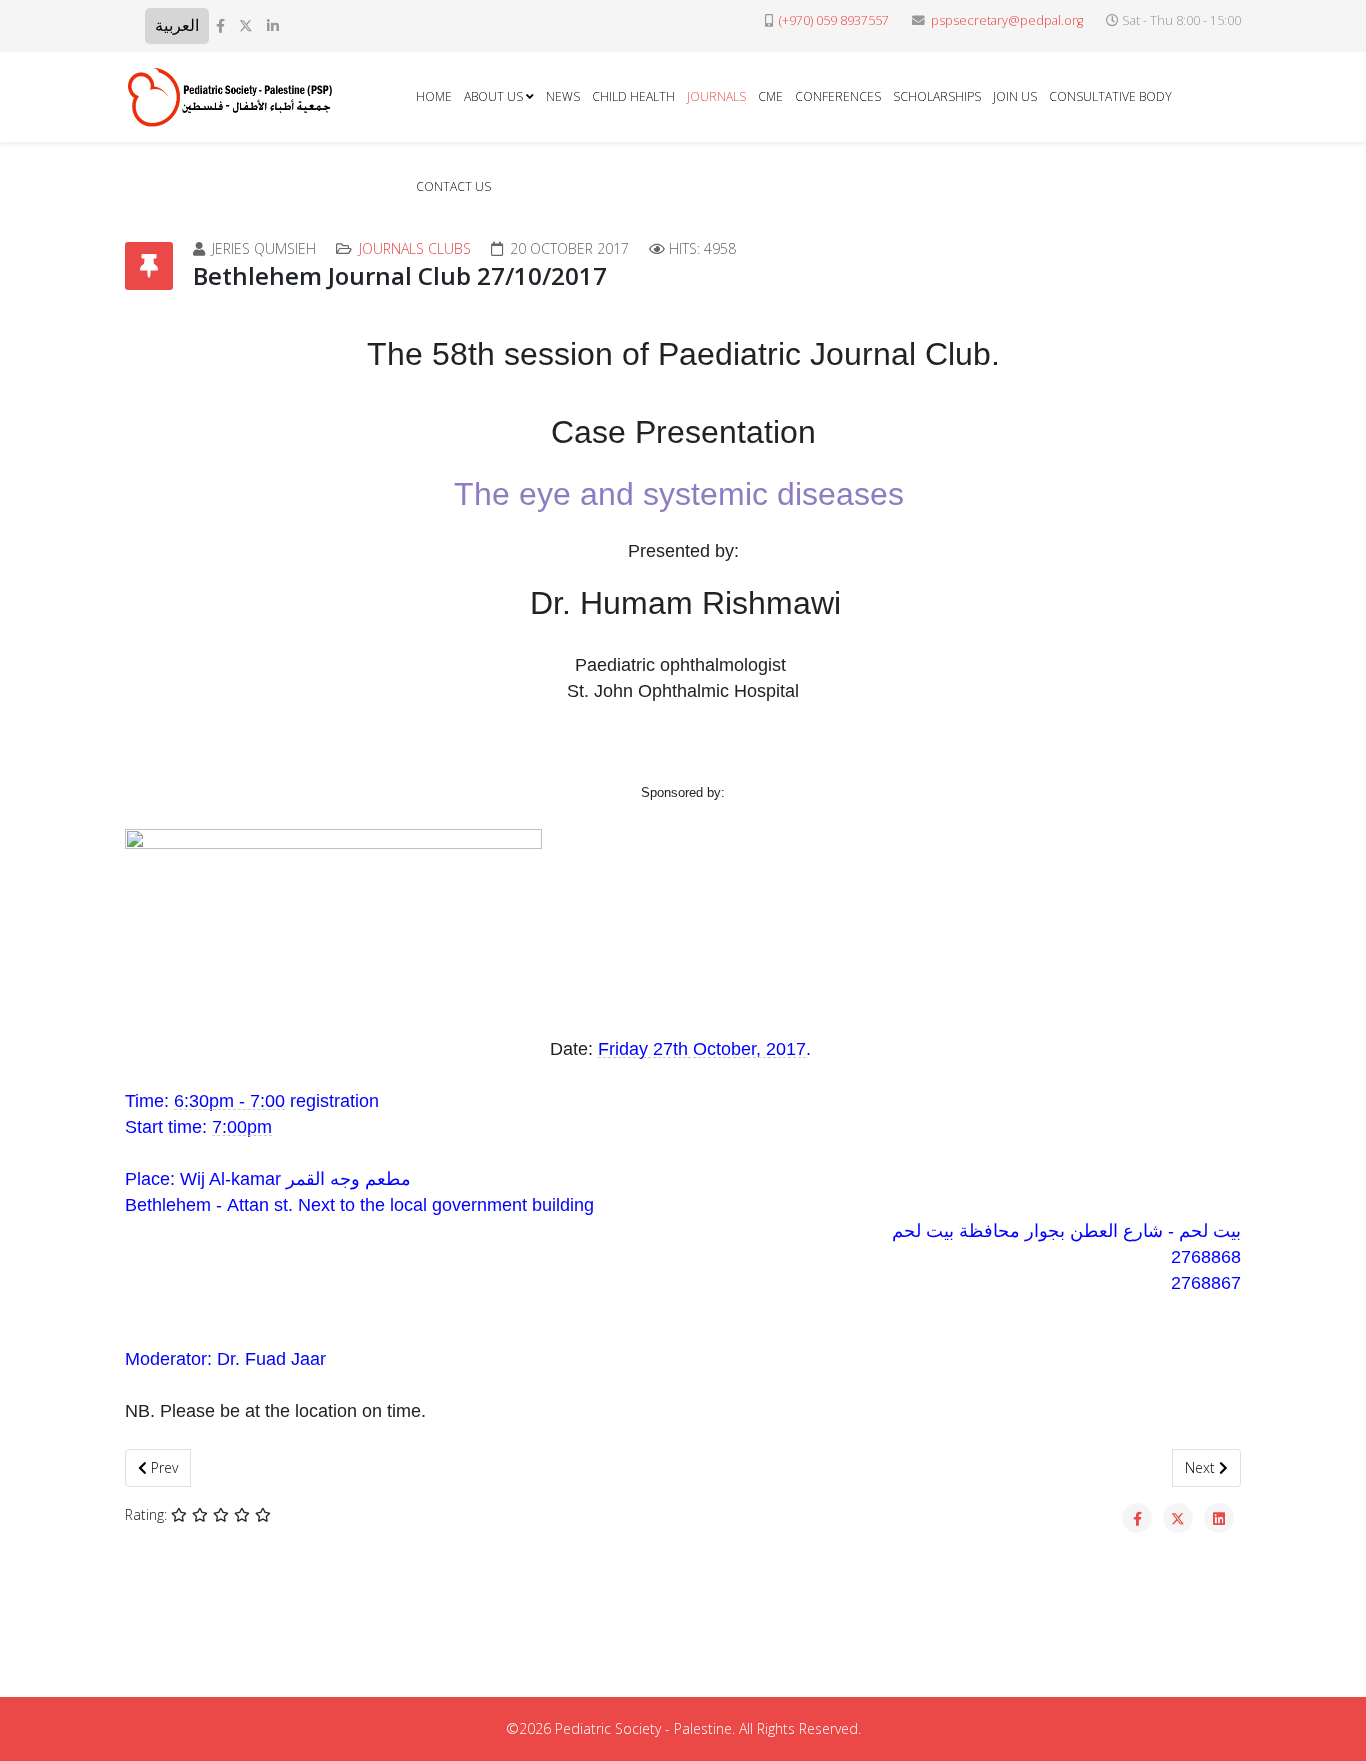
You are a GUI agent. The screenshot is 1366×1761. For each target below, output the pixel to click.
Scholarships (937, 96)
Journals (716, 96)
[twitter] (246, 25)
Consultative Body (1110, 96)
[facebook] (220, 25)
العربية (177, 25)
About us (493, 96)
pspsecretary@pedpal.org (1007, 20)
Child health (633, 96)
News (563, 96)
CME (770, 96)
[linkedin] (273, 25)
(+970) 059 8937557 (834, 20)
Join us (1015, 96)
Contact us (453, 186)
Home (434, 96)
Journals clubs (415, 248)
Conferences (838, 96)
